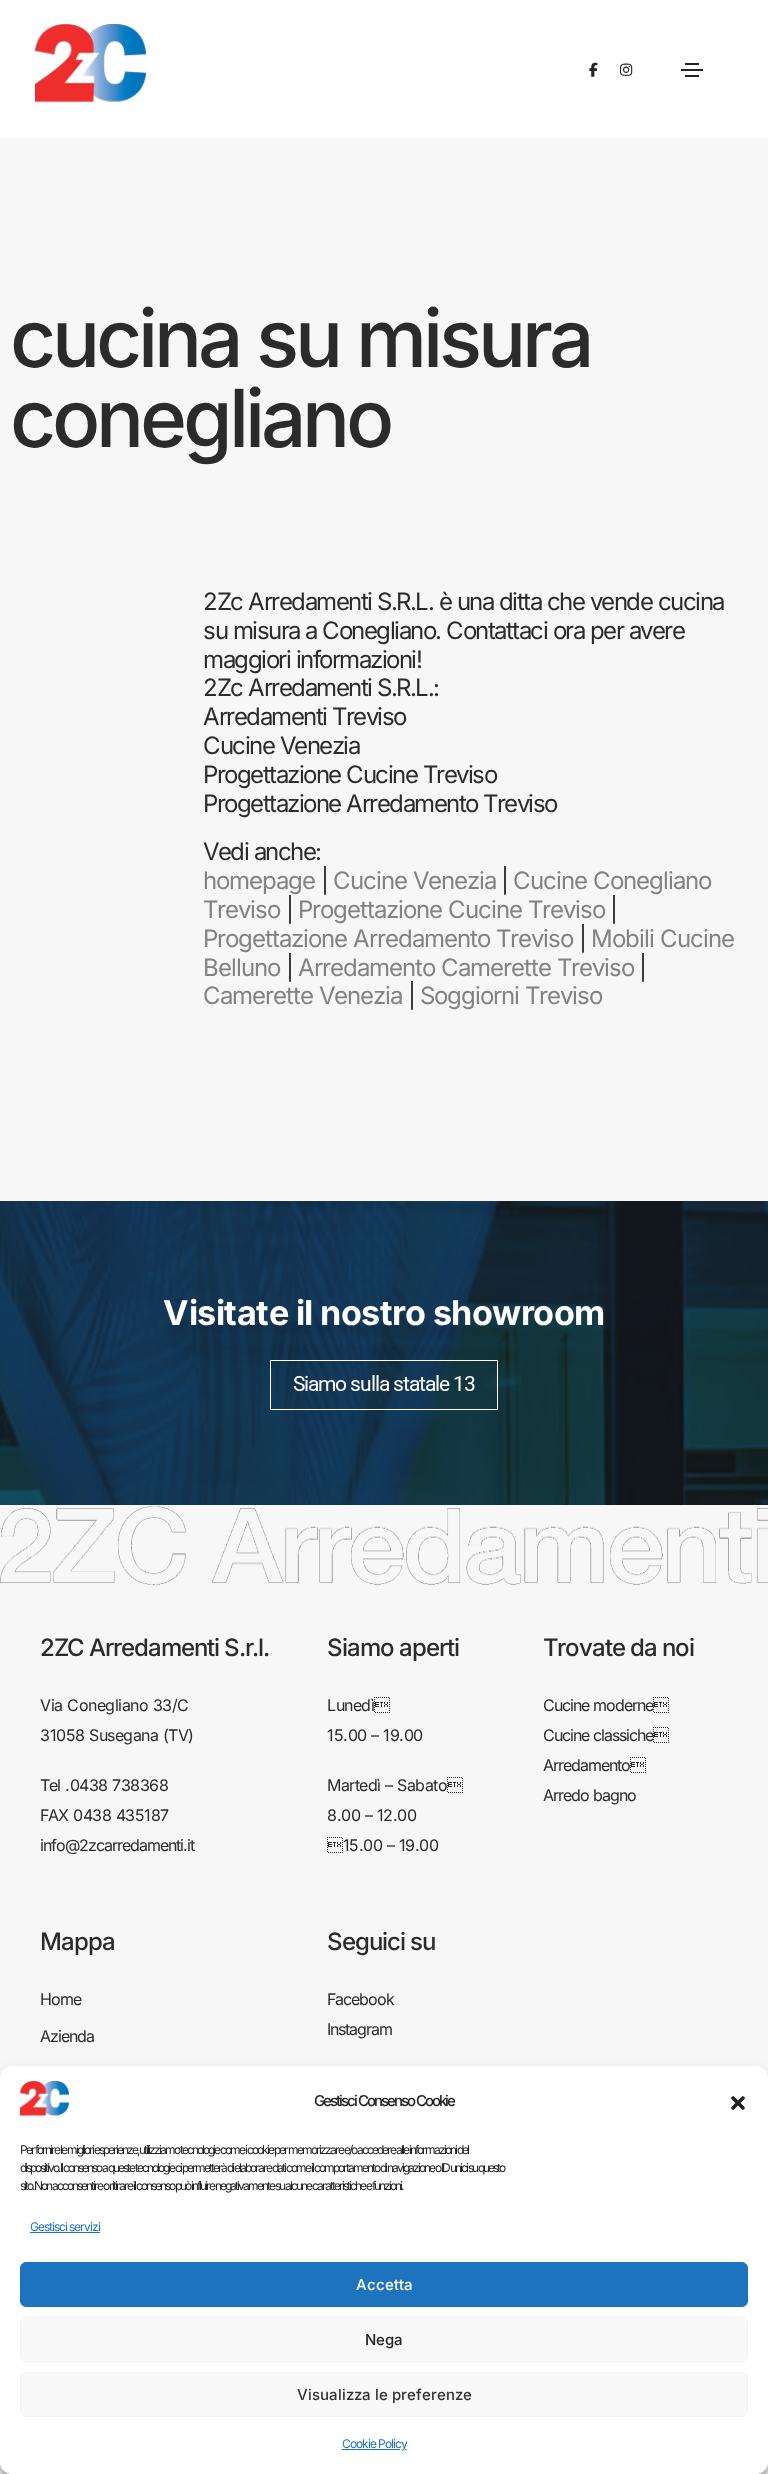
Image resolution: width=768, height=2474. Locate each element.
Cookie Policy (374, 2443)
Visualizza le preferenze (384, 2394)
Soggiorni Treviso (511, 995)
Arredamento (594, 1765)
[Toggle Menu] (692, 69)
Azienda (67, 2036)
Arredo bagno (589, 1795)
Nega (384, 2339)
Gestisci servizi (65, 2226)
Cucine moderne (605, 1705)
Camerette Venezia (302, 995)
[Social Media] (593, 70)
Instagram (359, 2029)
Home (60, 1999)
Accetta (384, 2284)
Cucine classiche (605, 1735)
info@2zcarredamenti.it (117, 1845)
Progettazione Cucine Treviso (451, 909)
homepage (259, 880)
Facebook (360, 1999)
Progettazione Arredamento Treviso (388, 938)
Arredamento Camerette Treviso (466, 967)
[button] (738, 2101)
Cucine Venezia (414, 880)
